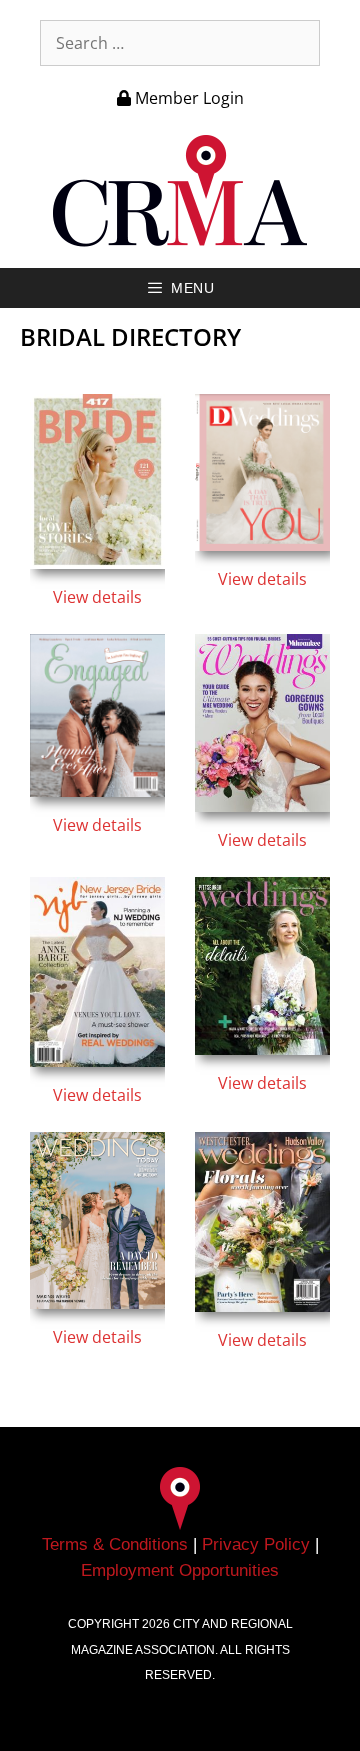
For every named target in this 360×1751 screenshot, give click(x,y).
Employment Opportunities (180, 1570)
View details (97, 597)
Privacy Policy (256, 1544)
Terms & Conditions (115, 1544)
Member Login (187, 98)
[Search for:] (180, 43)
